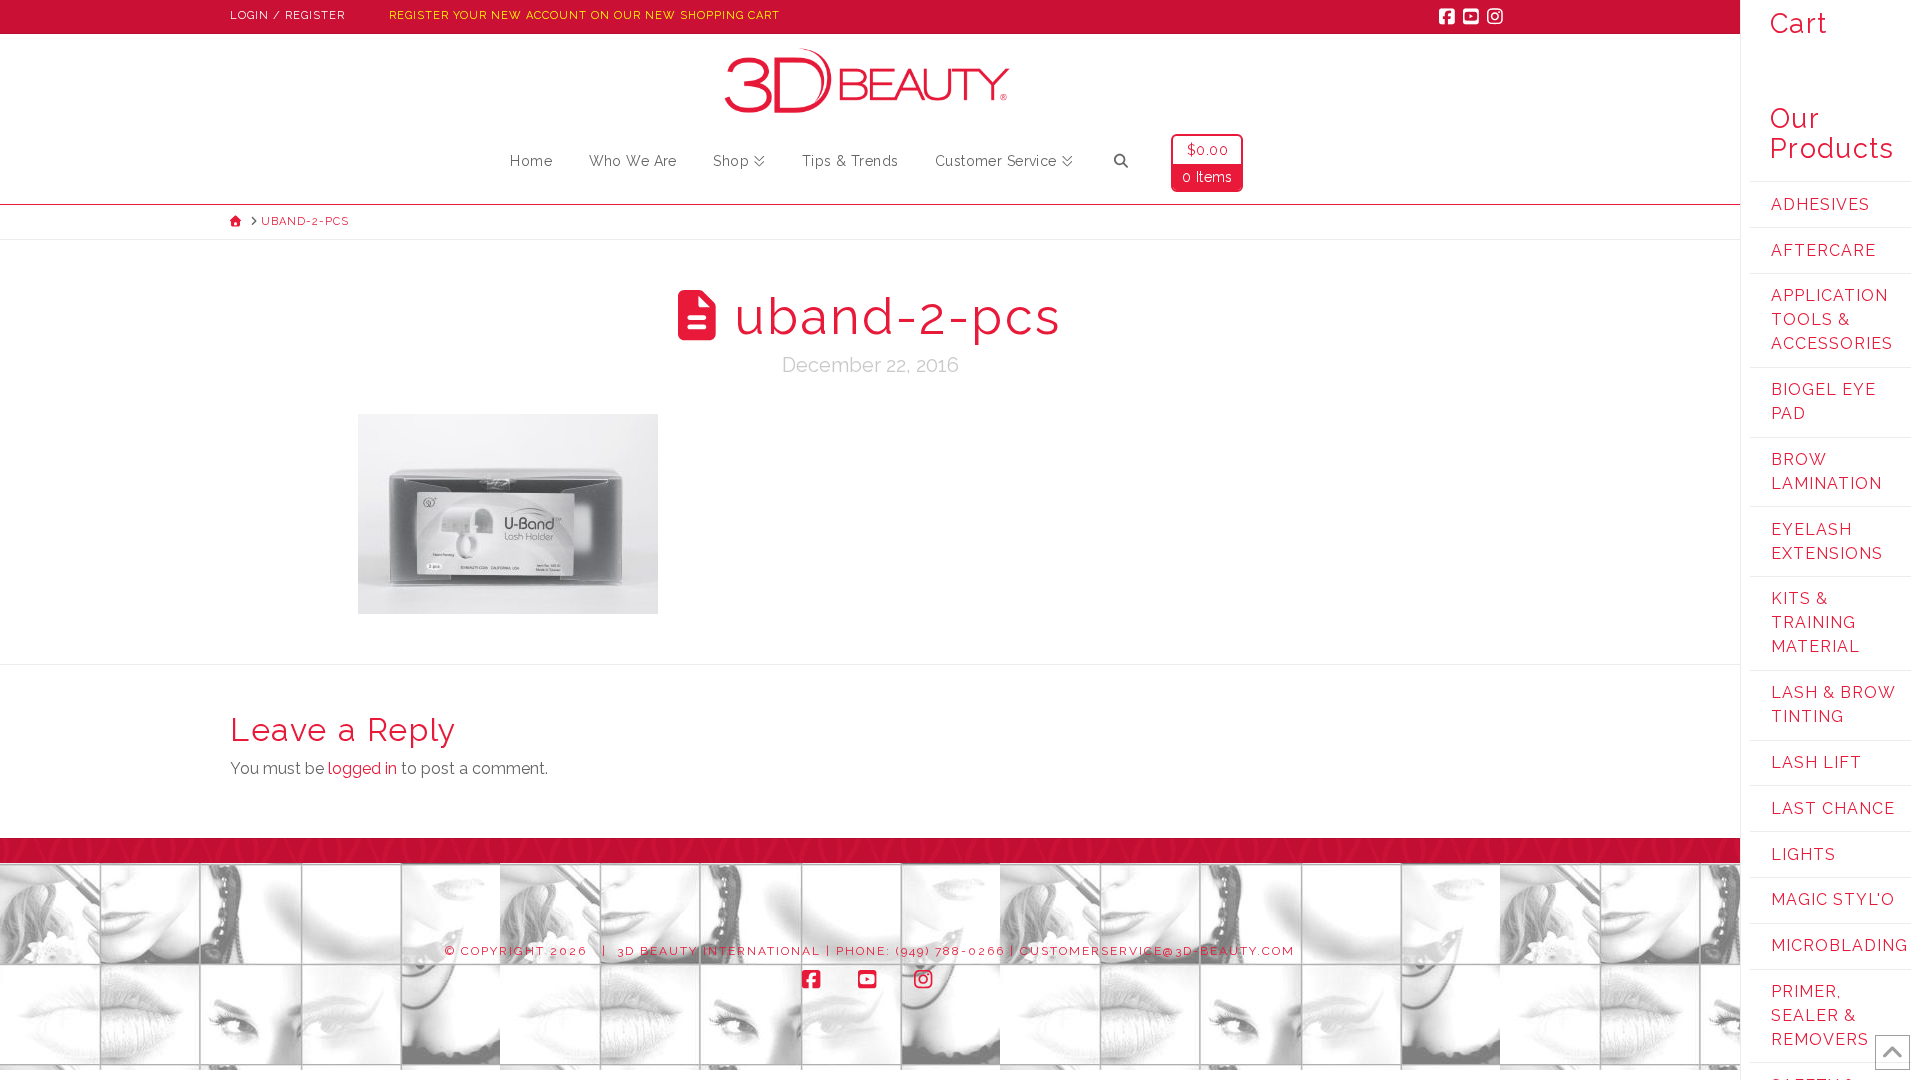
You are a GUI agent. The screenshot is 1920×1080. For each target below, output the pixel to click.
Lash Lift (1816, 762)
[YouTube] (1474, 16)
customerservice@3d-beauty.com (1157, 951)
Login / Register (287, 15)
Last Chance (1833, 808)
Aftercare (1823, 250)
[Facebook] (1450, 16)
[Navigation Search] (1121, 164)
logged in (362, 768)
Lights (1803, 854)
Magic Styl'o (1833, 899)
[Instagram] (1498, 16)
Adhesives (1820, 204)
